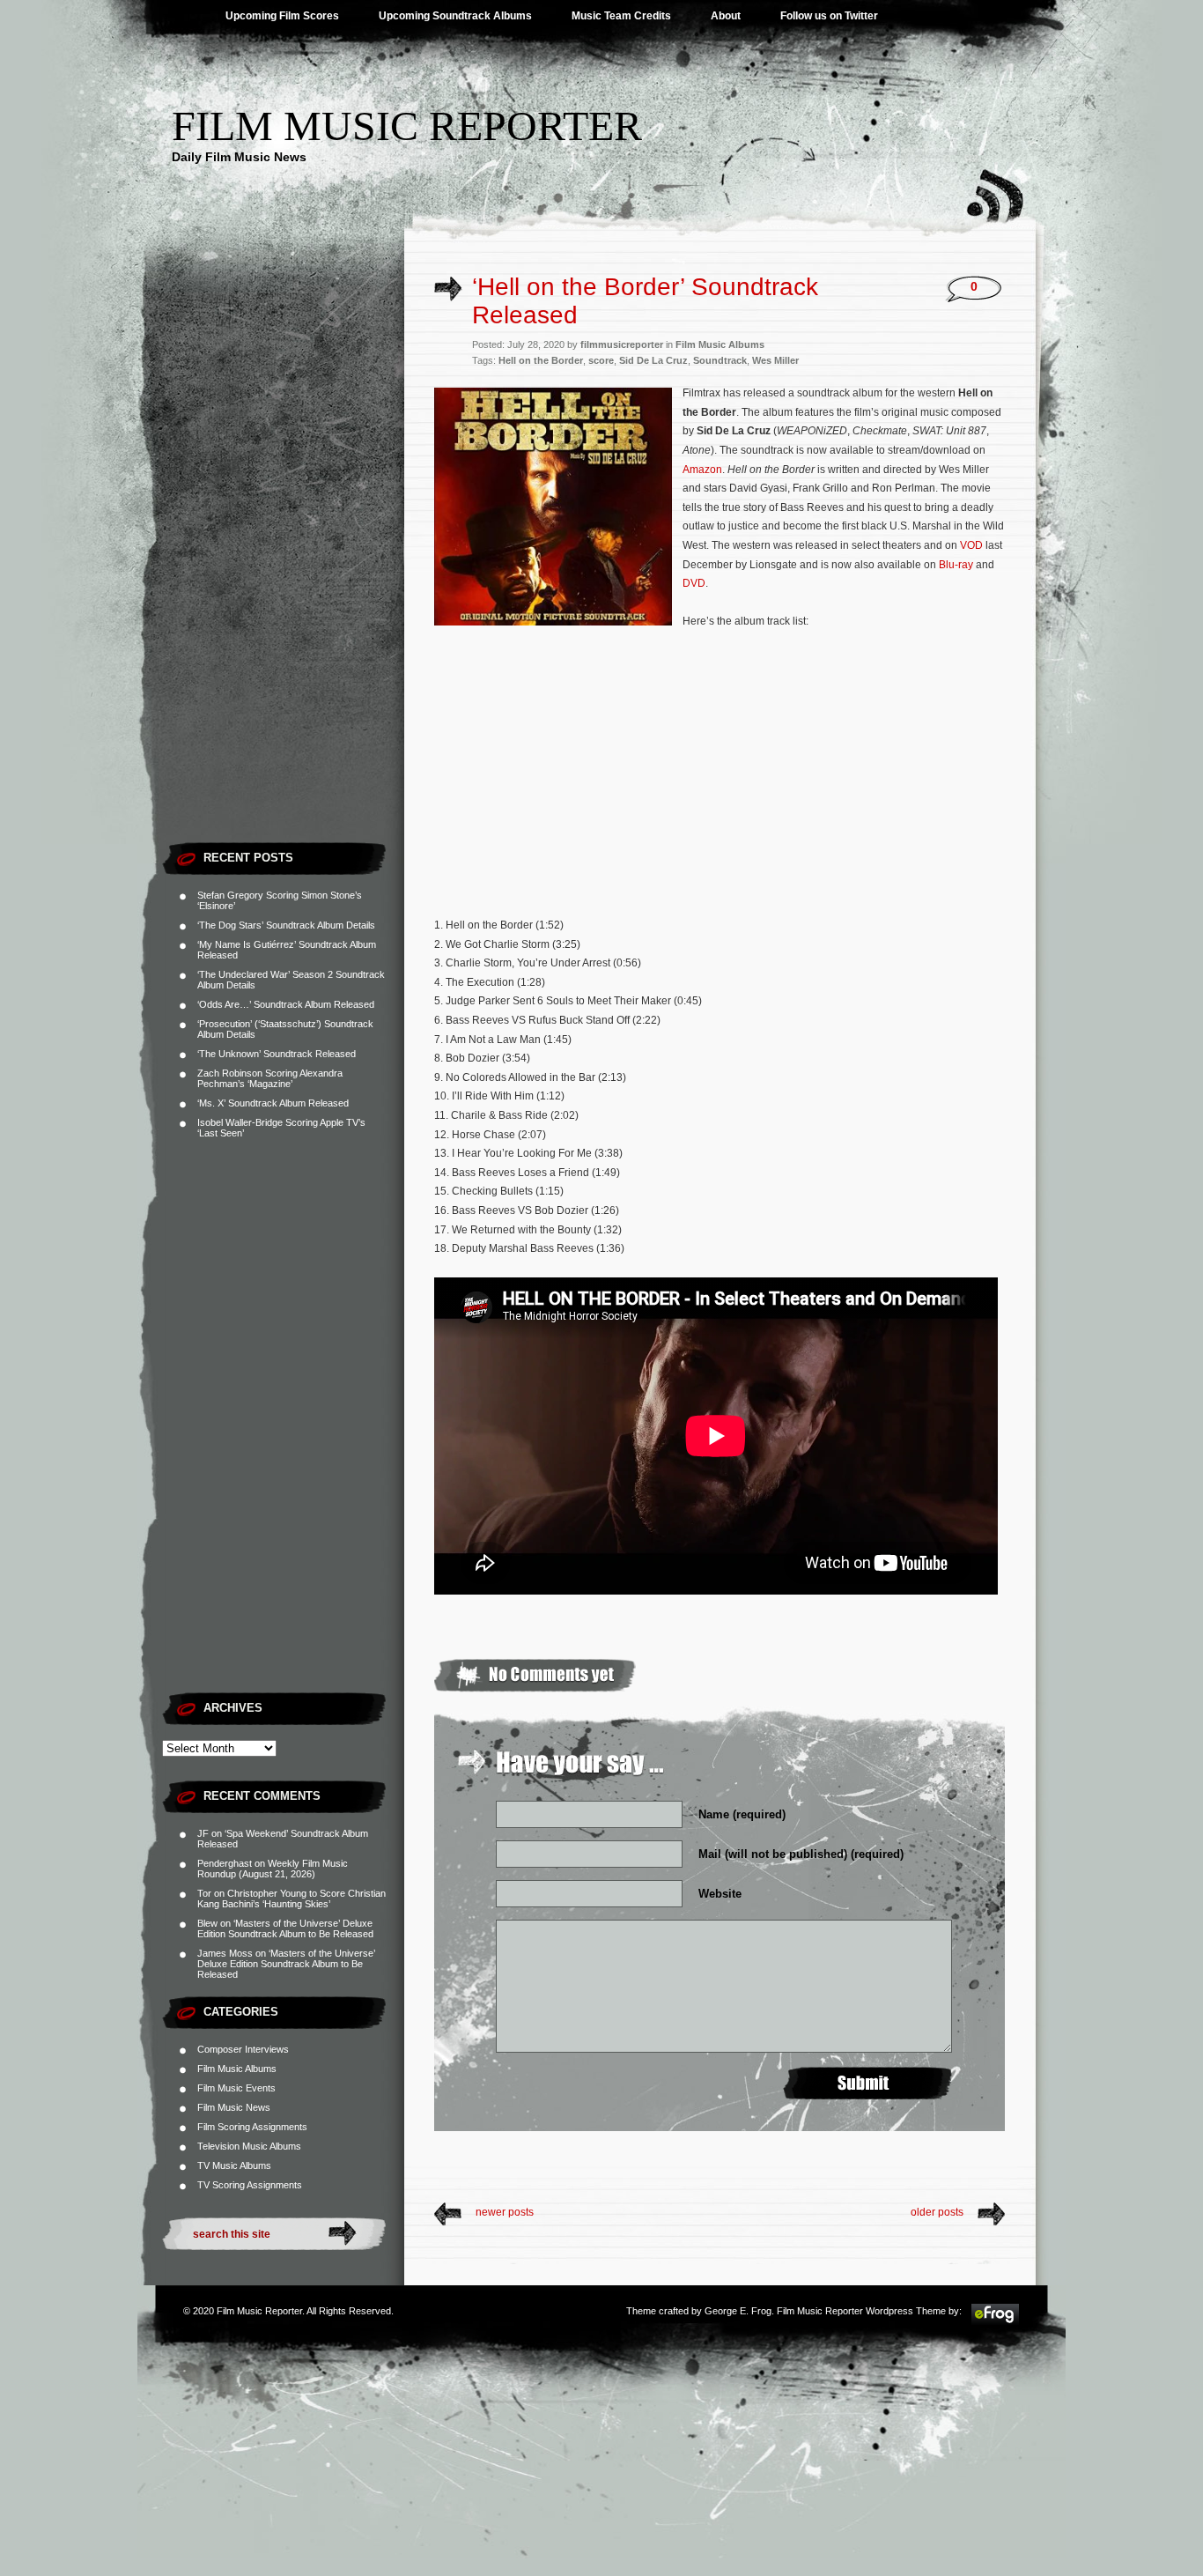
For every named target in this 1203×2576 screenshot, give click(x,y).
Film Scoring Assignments (252, 2127)
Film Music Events (236, 2088)
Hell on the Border (541, 360)
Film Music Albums (237, 2069)
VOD (971, 545)
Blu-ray (956, 565)
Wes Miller (775, 360)
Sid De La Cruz (653, 360)
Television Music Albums (249, 2146)
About (726, 16)
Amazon (702, 470)
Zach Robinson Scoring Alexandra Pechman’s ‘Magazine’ (270, 1078)
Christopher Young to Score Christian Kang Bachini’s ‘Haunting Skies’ (292, 1899)
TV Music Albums (234, 2165)
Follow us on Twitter (829, 16)
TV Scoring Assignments (250, 2185)
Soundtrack (720, 360)
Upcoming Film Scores (282, 16)
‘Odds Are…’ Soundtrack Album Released (286, 1004)
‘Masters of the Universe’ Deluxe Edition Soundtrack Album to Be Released (285, 1928)
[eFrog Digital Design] (995, 2322)
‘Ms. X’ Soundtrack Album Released (273, 1103)
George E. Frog (738, 2311)
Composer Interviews (243, 2049)
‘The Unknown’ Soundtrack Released (277, 1054)
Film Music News (234, 2107)
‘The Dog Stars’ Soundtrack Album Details (286, 925)
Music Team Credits (621, 16)
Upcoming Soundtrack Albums (455, 16)
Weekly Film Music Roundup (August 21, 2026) (273, 1869)
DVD (694, 583)
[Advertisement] (283, 568)
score (601, 360)
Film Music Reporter (407, 126)
